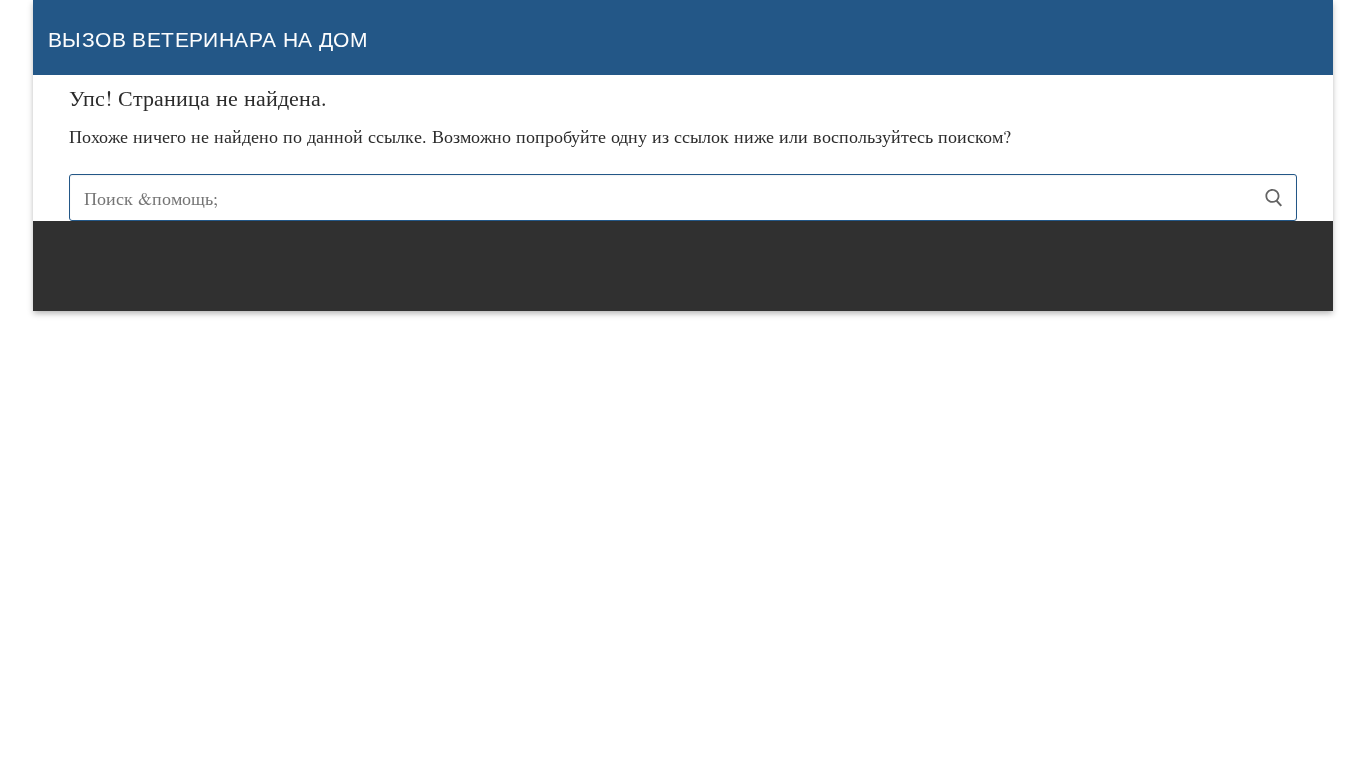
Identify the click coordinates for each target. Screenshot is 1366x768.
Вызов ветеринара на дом (208, 39)
